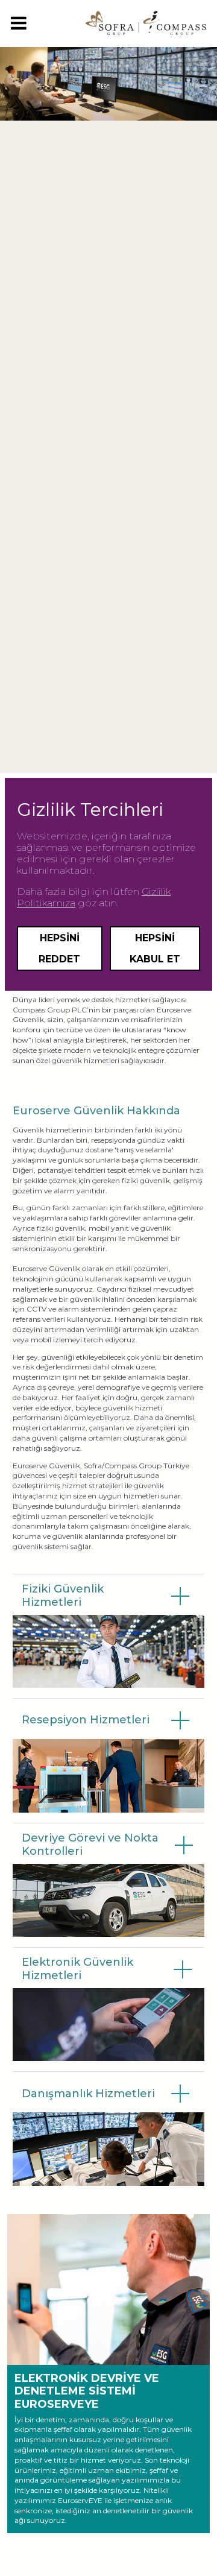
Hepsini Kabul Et (155, 949)
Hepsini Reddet (59, 949)
